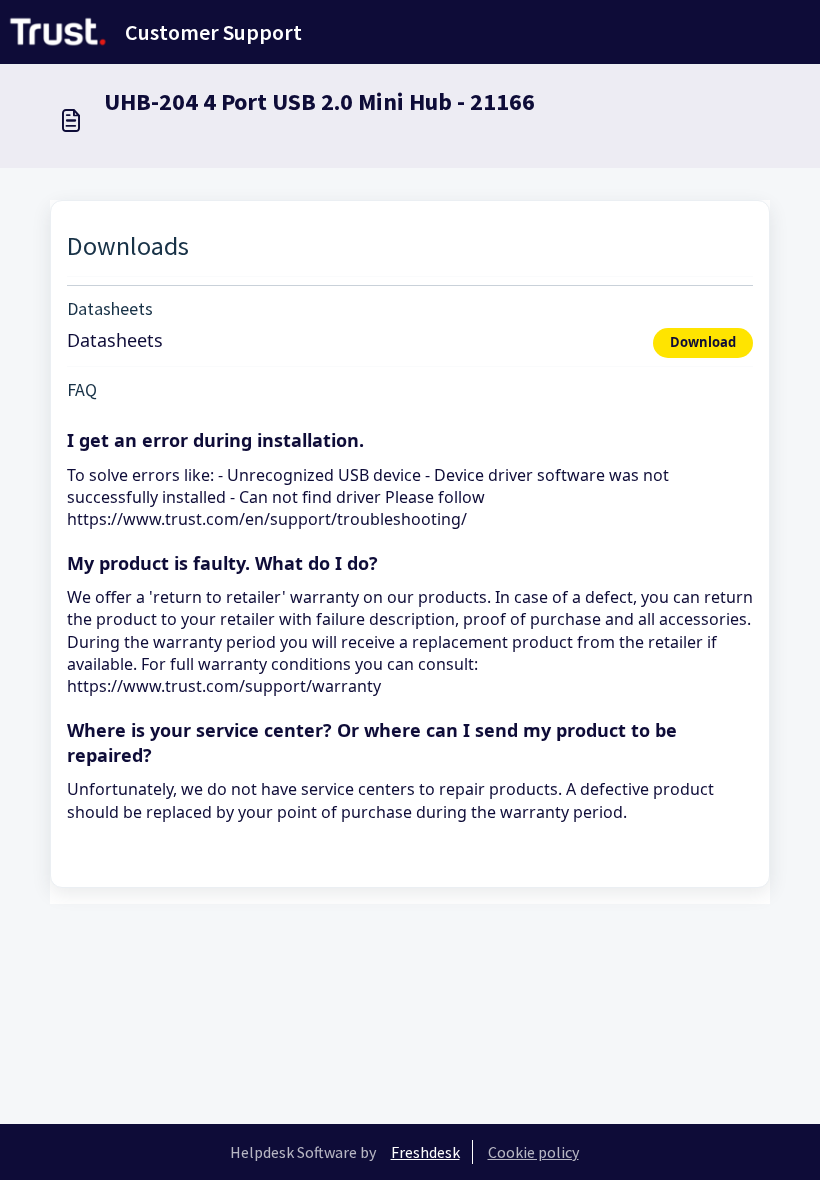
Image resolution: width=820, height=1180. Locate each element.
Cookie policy (533, 1152)
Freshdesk (425, 1152)
